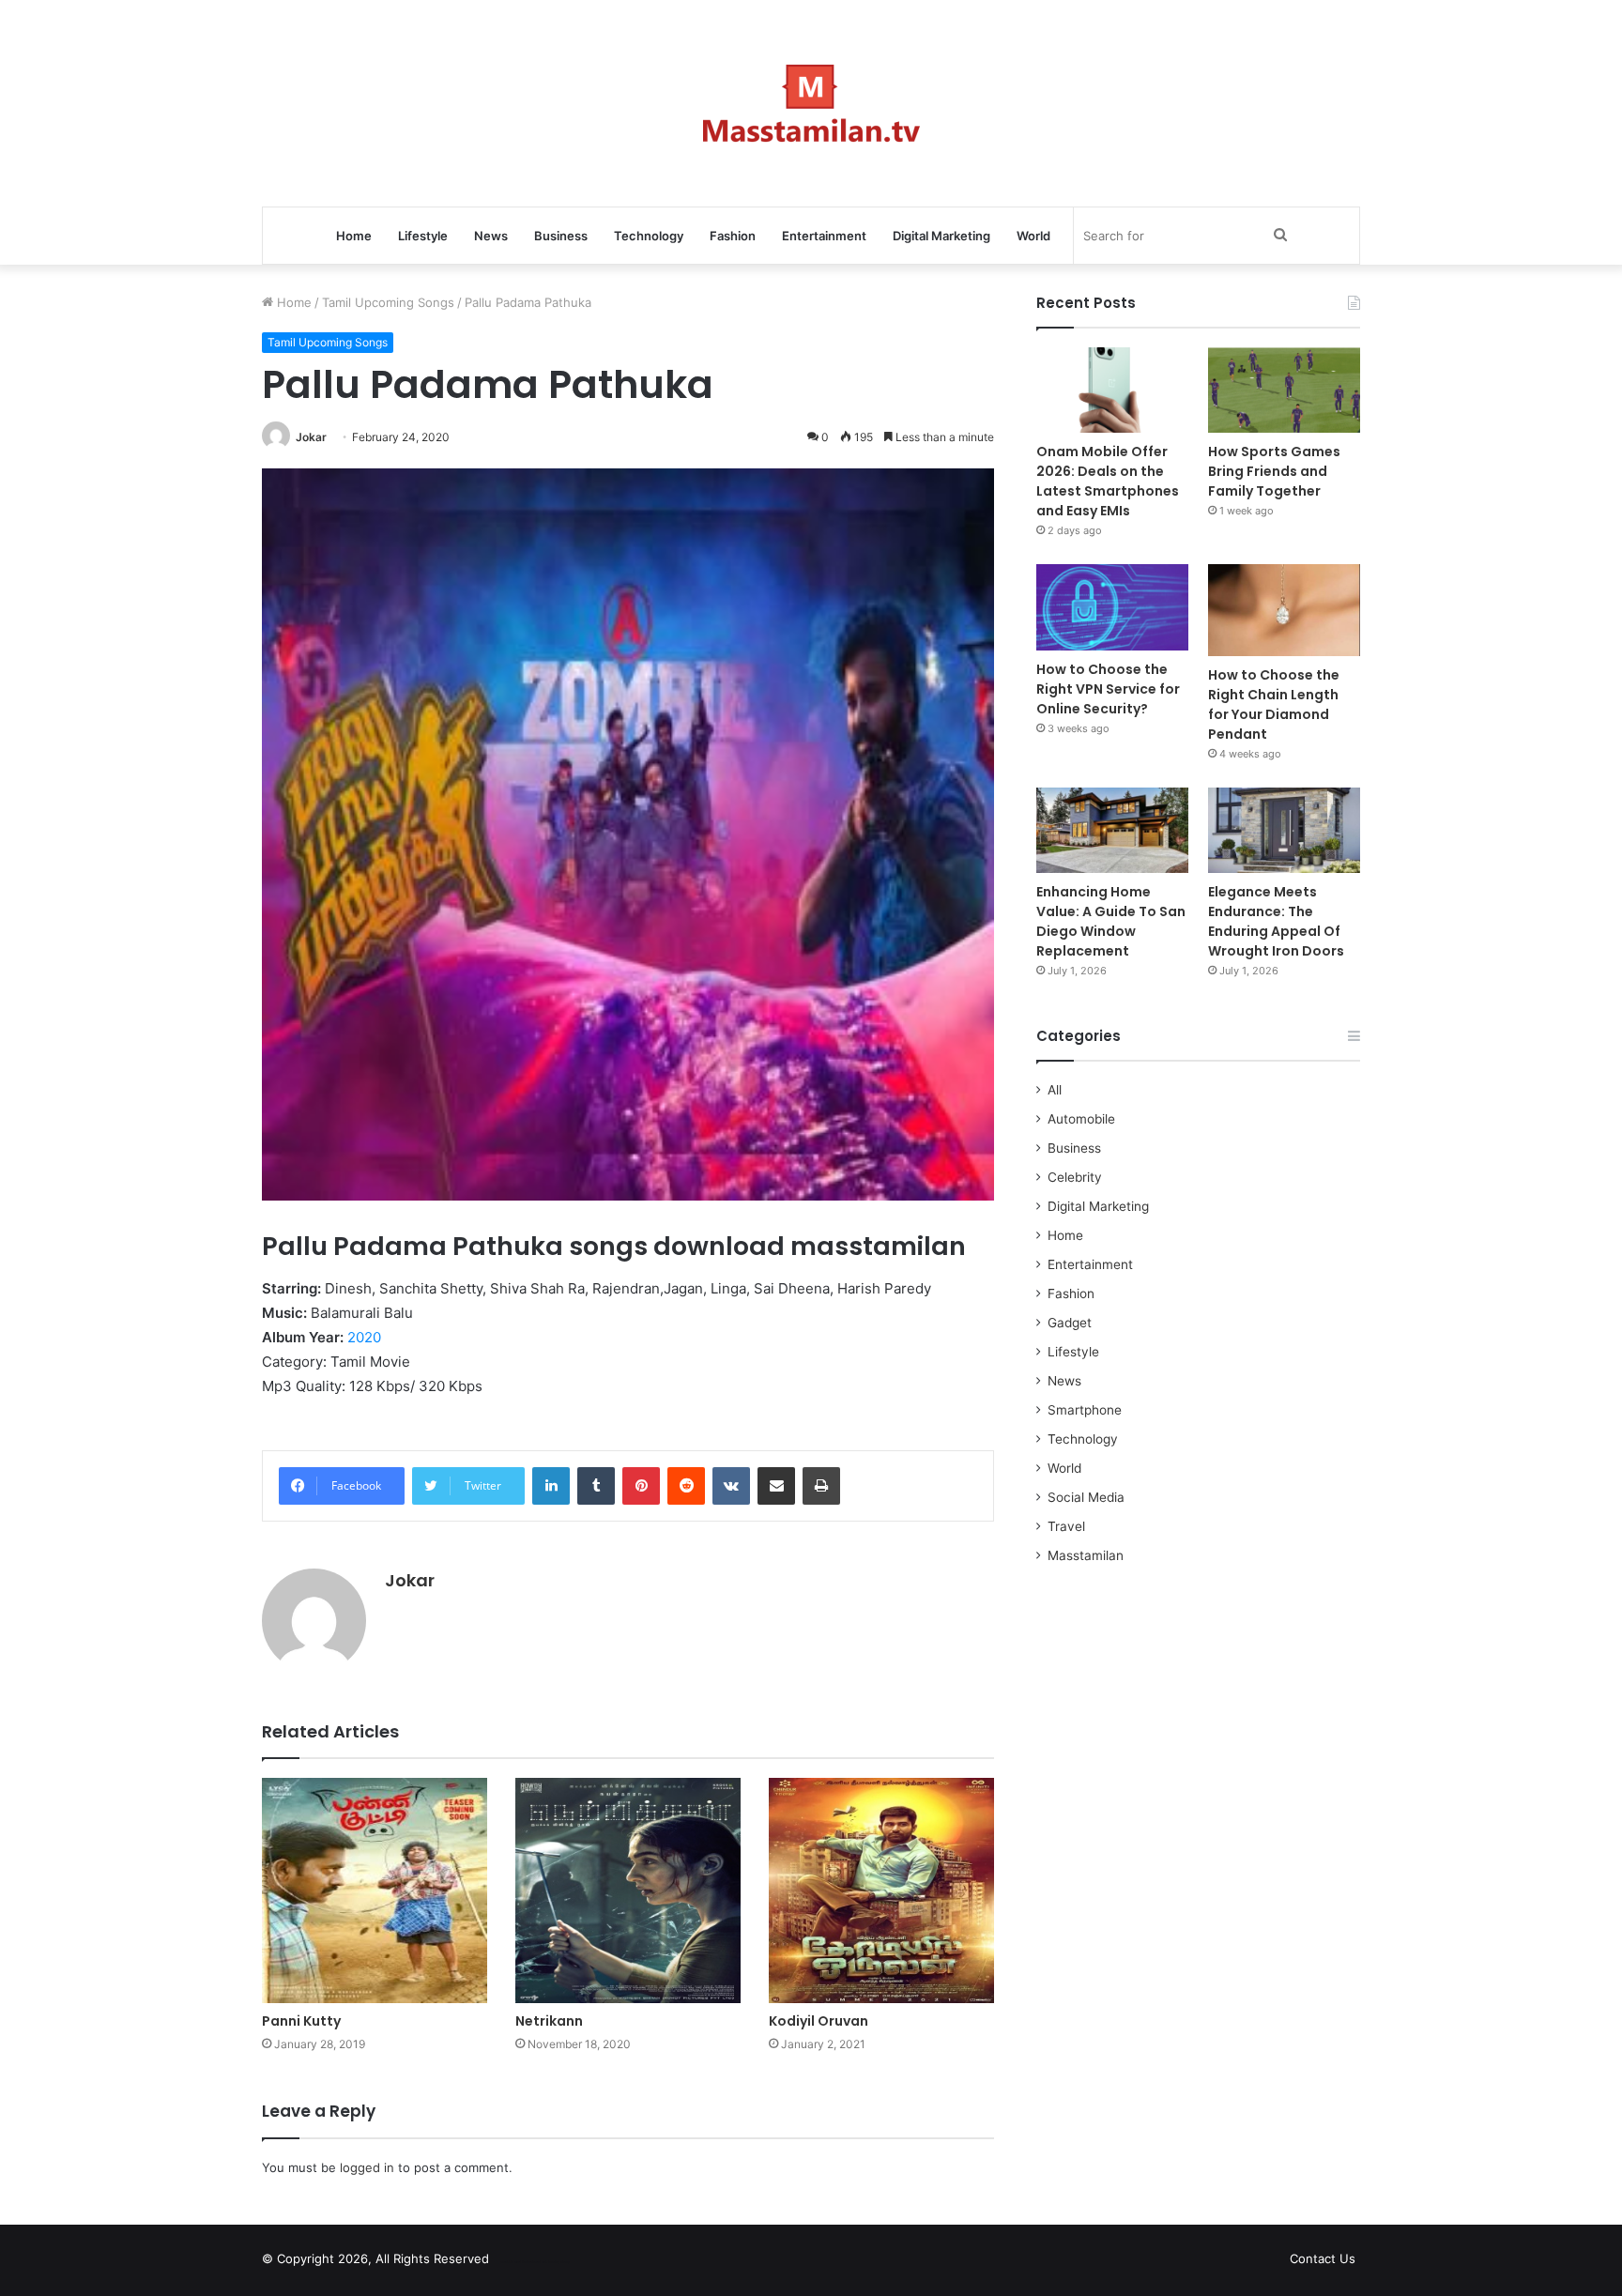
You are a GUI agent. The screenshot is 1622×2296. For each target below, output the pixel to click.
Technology (649, 236)
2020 (364, 1337)
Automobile (1081, 1119)
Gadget (1070, 1323)
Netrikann (549, 2021)
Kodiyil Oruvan (819, 2021)
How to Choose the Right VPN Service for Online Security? (1108, 689)
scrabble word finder (515, 2262)
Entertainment (824, 236)
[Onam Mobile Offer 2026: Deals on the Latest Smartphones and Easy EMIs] (1112, 390)
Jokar (311, 437)
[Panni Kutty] (375, 1890)
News (491, 236)
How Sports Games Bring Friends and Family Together (1274, 471)
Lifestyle (423, 236)
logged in (367, 2167)
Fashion (733, 236)
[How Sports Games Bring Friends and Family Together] (1284, 390)
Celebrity (1075, 1177)
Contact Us (1323, 2258)
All (1055, 1090)
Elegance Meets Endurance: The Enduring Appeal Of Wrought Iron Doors (1276, 921)
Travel (1066, 1526)
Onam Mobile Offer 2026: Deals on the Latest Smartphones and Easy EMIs (1108, 481)
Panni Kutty (301, 2021)
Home (354, 236)
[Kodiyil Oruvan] (881, 1890)
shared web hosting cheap (550, 2262)
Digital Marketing (941, 236)
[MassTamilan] (811, 103)
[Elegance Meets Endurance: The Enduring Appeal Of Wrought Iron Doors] (1284, 830)
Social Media (1086, 1497)
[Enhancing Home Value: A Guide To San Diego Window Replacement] (1112, 830)
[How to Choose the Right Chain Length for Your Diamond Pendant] (1284, 610)
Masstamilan (1086, 1555)
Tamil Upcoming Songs (388, 302)
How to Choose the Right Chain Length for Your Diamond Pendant (1274, 704)
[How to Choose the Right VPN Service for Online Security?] (1112, 607)
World (1033, 236)
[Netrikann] (628, 1890)
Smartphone (1085, 1410)
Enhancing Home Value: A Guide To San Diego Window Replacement (1111, 921)
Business (561, 236)
